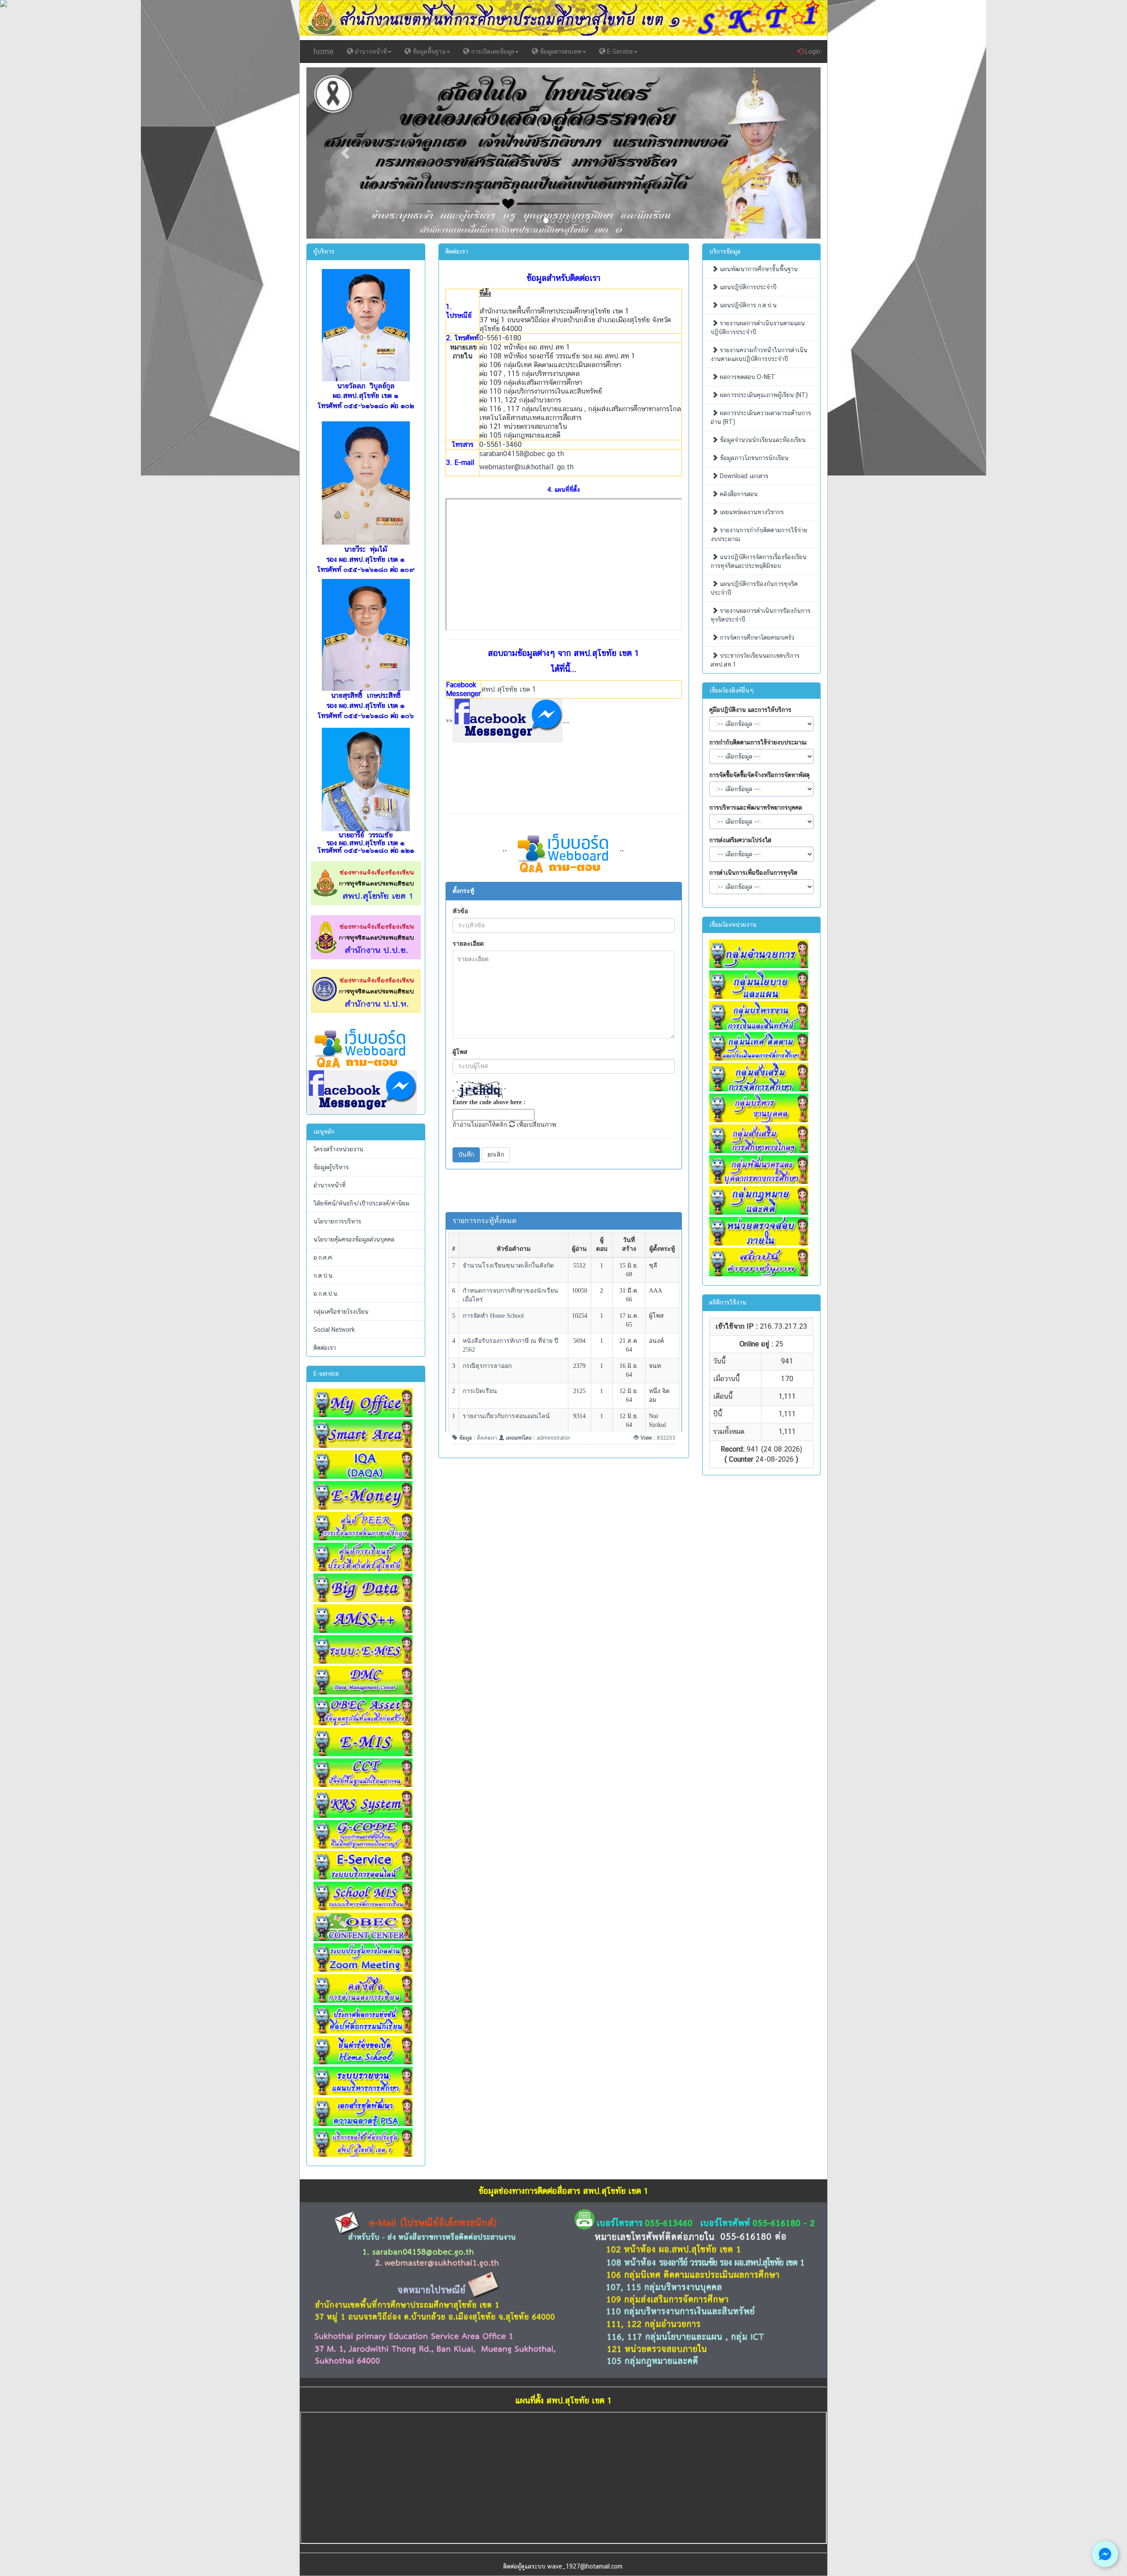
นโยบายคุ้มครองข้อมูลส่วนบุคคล (354, 1239)
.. (622, 848)
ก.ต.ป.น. (324, 1275)
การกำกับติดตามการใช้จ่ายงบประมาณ (758, 742)
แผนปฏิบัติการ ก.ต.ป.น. (748, 305)
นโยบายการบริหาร (337, 1221)
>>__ (508, 720)
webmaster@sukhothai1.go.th (527, 467)
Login (812, 52)
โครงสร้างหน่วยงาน (338, 1149)
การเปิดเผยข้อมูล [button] (492, 52)
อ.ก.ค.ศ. (323, 1257)
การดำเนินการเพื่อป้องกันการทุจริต (753, 873)
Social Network (334, 1330)
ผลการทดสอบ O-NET (747, 377)
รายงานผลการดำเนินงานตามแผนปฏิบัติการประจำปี (758, 328)
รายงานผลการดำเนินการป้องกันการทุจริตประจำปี (761, 615)
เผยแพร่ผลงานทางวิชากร (751, 512)
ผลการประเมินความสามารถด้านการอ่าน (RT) (761, 417)
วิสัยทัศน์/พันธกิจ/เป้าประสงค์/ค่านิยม (361, 1203)
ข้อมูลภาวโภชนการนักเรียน (753, 458)
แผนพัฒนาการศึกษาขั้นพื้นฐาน (758, 269)
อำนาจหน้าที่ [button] (370, 52)
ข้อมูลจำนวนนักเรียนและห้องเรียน (762, 440)
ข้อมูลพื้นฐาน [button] (428, 52)
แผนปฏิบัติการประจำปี (747, 287)
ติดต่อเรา (325, 1348)
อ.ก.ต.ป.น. (326, 1294)
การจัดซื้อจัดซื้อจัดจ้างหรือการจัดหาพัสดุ (759, 775)
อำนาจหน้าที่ (330, 1185)
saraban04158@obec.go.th (522, 454)
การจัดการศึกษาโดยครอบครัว (756, 638)
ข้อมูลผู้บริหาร (331, 1167)
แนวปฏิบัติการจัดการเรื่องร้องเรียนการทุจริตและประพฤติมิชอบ (759, 561)
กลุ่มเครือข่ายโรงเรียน (341, 1312)
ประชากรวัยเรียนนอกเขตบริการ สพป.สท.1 (755, 660)
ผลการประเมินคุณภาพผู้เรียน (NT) (763, 395)
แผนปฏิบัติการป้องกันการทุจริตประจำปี (754, 588)
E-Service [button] (619, 52)
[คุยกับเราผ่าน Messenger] (1105, 2554)
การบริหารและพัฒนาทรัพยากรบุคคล (756, 807)
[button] (345, 153)
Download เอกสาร (743, 476)
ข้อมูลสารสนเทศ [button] (560, 52)
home (324, 51)
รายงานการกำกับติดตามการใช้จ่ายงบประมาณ (759, 534)
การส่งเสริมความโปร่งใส (740, 840)
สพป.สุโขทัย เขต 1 (509, 689)
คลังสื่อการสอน (738, 494)
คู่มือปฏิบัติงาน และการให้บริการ (750, 710)
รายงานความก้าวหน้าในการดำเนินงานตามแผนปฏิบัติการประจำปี (759, 354)
